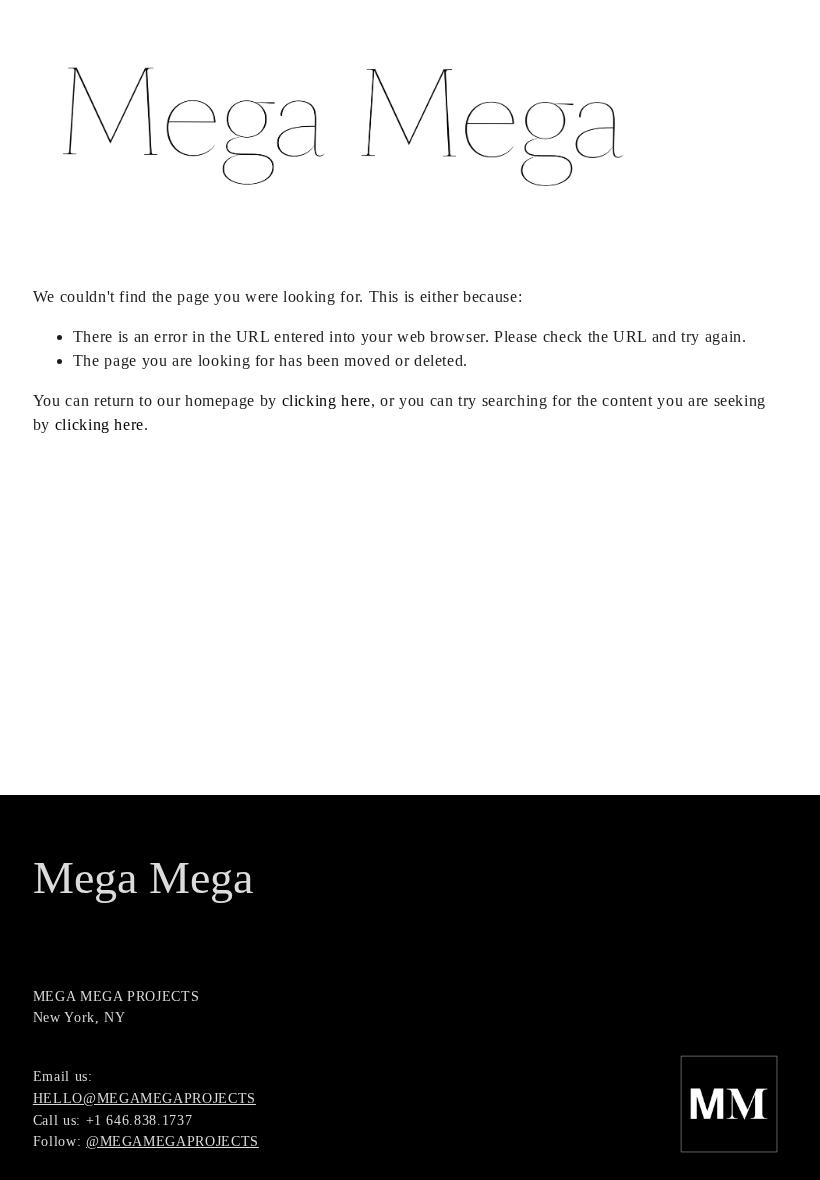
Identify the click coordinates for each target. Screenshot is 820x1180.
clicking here (326, 400)
